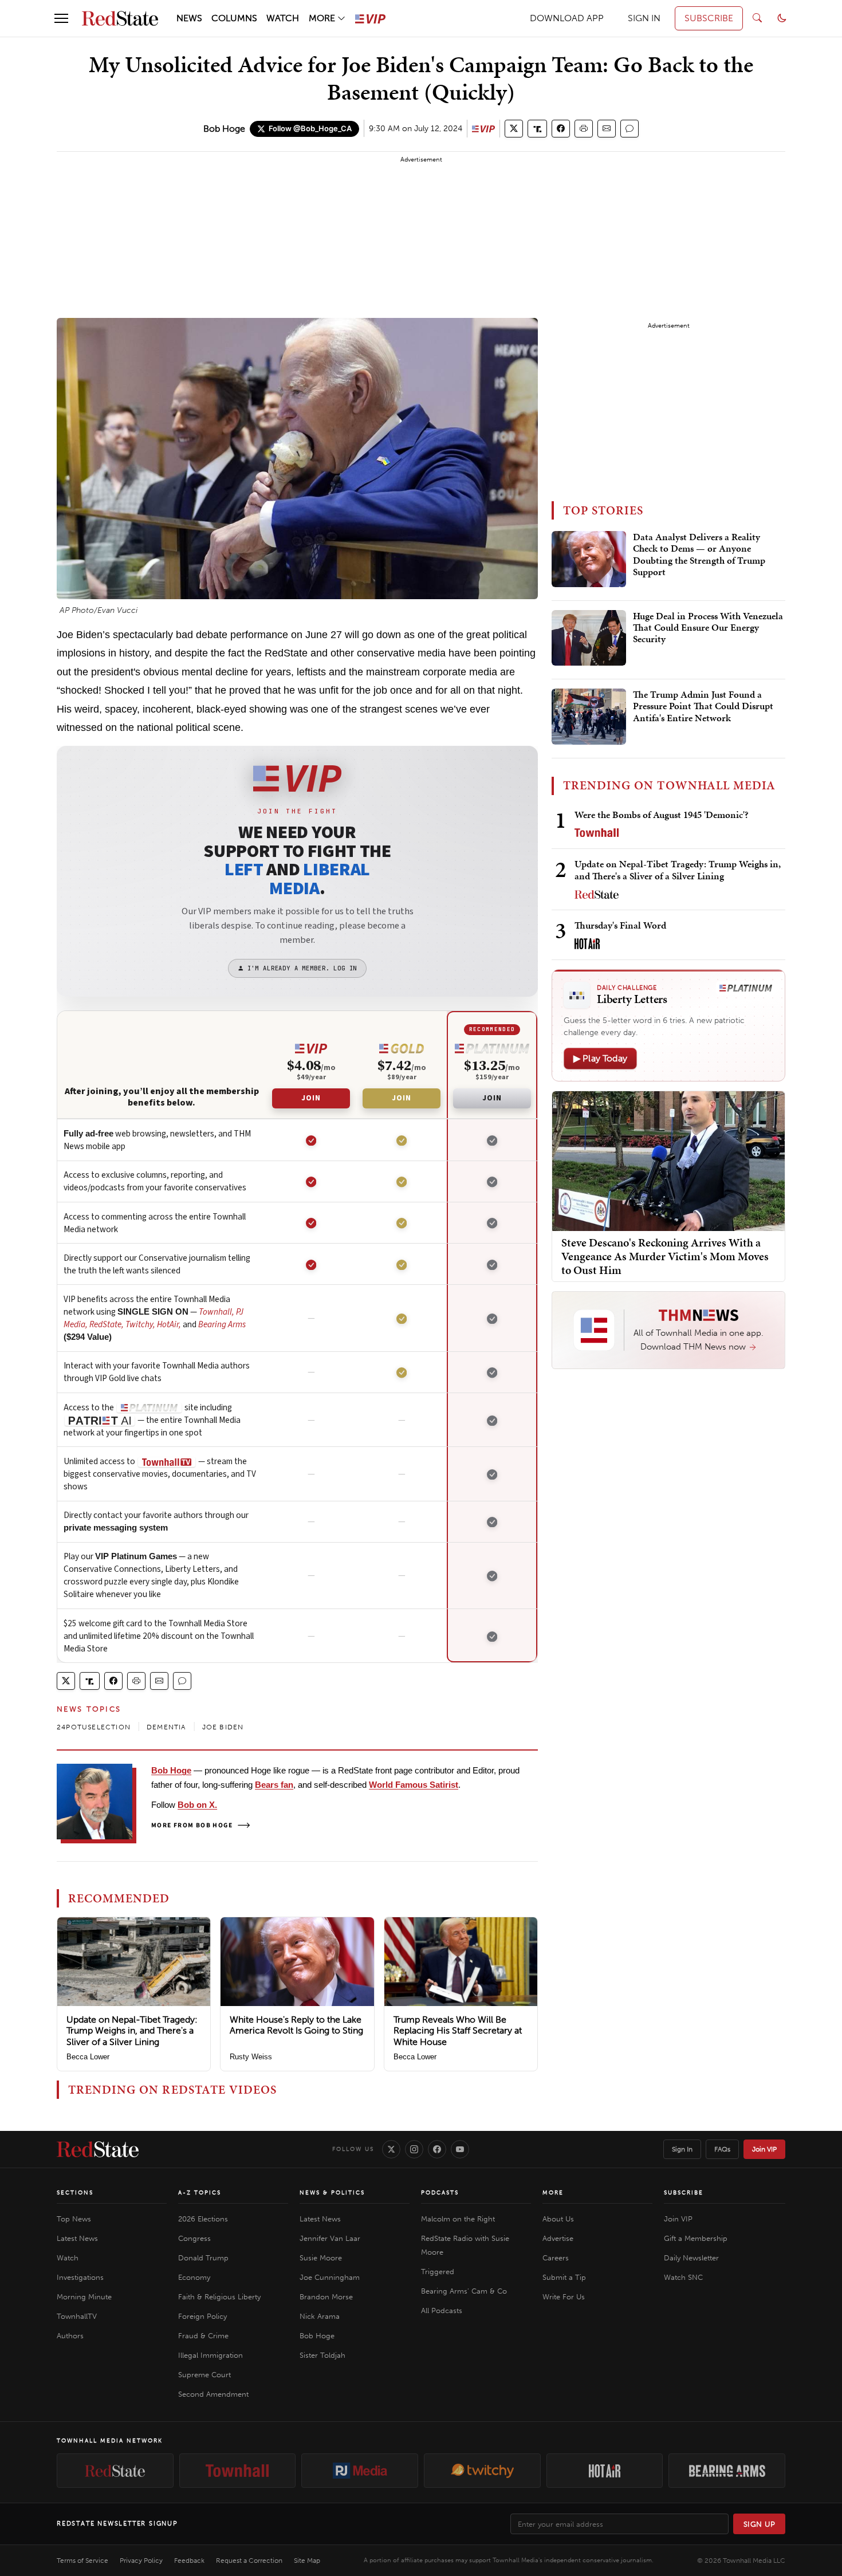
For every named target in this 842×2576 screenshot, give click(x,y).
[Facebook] (437, 2149)
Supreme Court (204, 2375)
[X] (391, 2149)
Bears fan (274, 1785)
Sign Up (760, 2524)
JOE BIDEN (223, 1727)
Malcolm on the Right (458, 2219)
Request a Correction (249, 2561)
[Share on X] (514, 129)
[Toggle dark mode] (782, 18)
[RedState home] (98, 2149)
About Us (558, 2219)
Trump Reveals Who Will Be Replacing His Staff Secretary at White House (458, 2030)
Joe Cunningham (330, 2277)
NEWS (189, 18)
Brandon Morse (326, 2297)
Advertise (558, 2238)
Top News (74, 2219)
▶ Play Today (600, 1058)
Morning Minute (84, 2297)
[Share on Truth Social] (538, 129)
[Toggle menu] (61, 18)
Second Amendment (213, 2394)
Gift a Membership (696, 2238)
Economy (194, 2277)
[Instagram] (414, 2149)
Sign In (682, 2149)
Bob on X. (197, 1805)
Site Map (307, 2561)
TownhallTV (77, 2316)
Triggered (438, 2272)
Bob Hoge (224, 129)
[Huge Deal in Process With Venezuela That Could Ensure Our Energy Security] (589, 638)
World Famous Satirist (414, 1785)
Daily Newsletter (691, 2258)
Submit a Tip (564, 2277)
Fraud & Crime (203, 2336)
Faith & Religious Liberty (219, 2297)
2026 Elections (203, 2219)
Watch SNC (683, 2277)
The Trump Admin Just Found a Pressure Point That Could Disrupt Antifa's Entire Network (703, 707)
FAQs (722, 2149)
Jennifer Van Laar (330, 2238)
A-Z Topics (200, 2193)
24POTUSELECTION (94, 1727)
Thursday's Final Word (620, 925)
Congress (194, 2238)
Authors (70, 2336)
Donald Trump (203, 2258)
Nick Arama (320, 2316)
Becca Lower (88, 2057)
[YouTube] (460, 2149)
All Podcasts (442, 2310)
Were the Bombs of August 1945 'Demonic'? (662, 815)
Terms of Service (82, 2561)
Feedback (189, 2561)
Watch (68, 2258)
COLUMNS (234, 18)
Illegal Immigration (210, 2355)
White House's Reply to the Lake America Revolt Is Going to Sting (296, 2025)
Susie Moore (321, 2258)
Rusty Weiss (251, 2057)
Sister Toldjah (322, 2355)
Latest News (77, 2238)
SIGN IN (644, 18)
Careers (556, 2258)
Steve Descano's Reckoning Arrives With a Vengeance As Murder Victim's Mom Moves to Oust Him (665, 1256)
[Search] (757, 18)
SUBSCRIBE (709, 18)
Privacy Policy (141, 2561)
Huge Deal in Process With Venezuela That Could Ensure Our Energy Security (708, 628)
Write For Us (564, 2297)
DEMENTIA (166, 1727)
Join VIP (764, 2149)
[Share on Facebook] (561, 129)
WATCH (283, 18)
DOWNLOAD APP (567, 18)
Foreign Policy (202, 2316)
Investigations (80, 2277)
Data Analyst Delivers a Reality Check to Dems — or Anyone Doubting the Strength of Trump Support (699, 555)
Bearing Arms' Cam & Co (464, 2291)
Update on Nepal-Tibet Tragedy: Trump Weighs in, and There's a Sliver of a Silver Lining (132, 2030)
